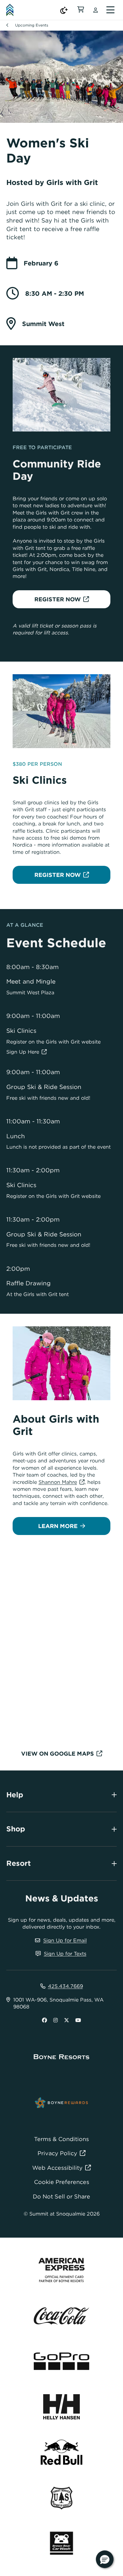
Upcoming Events (32, 25)
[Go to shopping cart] (81, 10)
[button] (105, 2559)
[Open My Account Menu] (96, 10)
